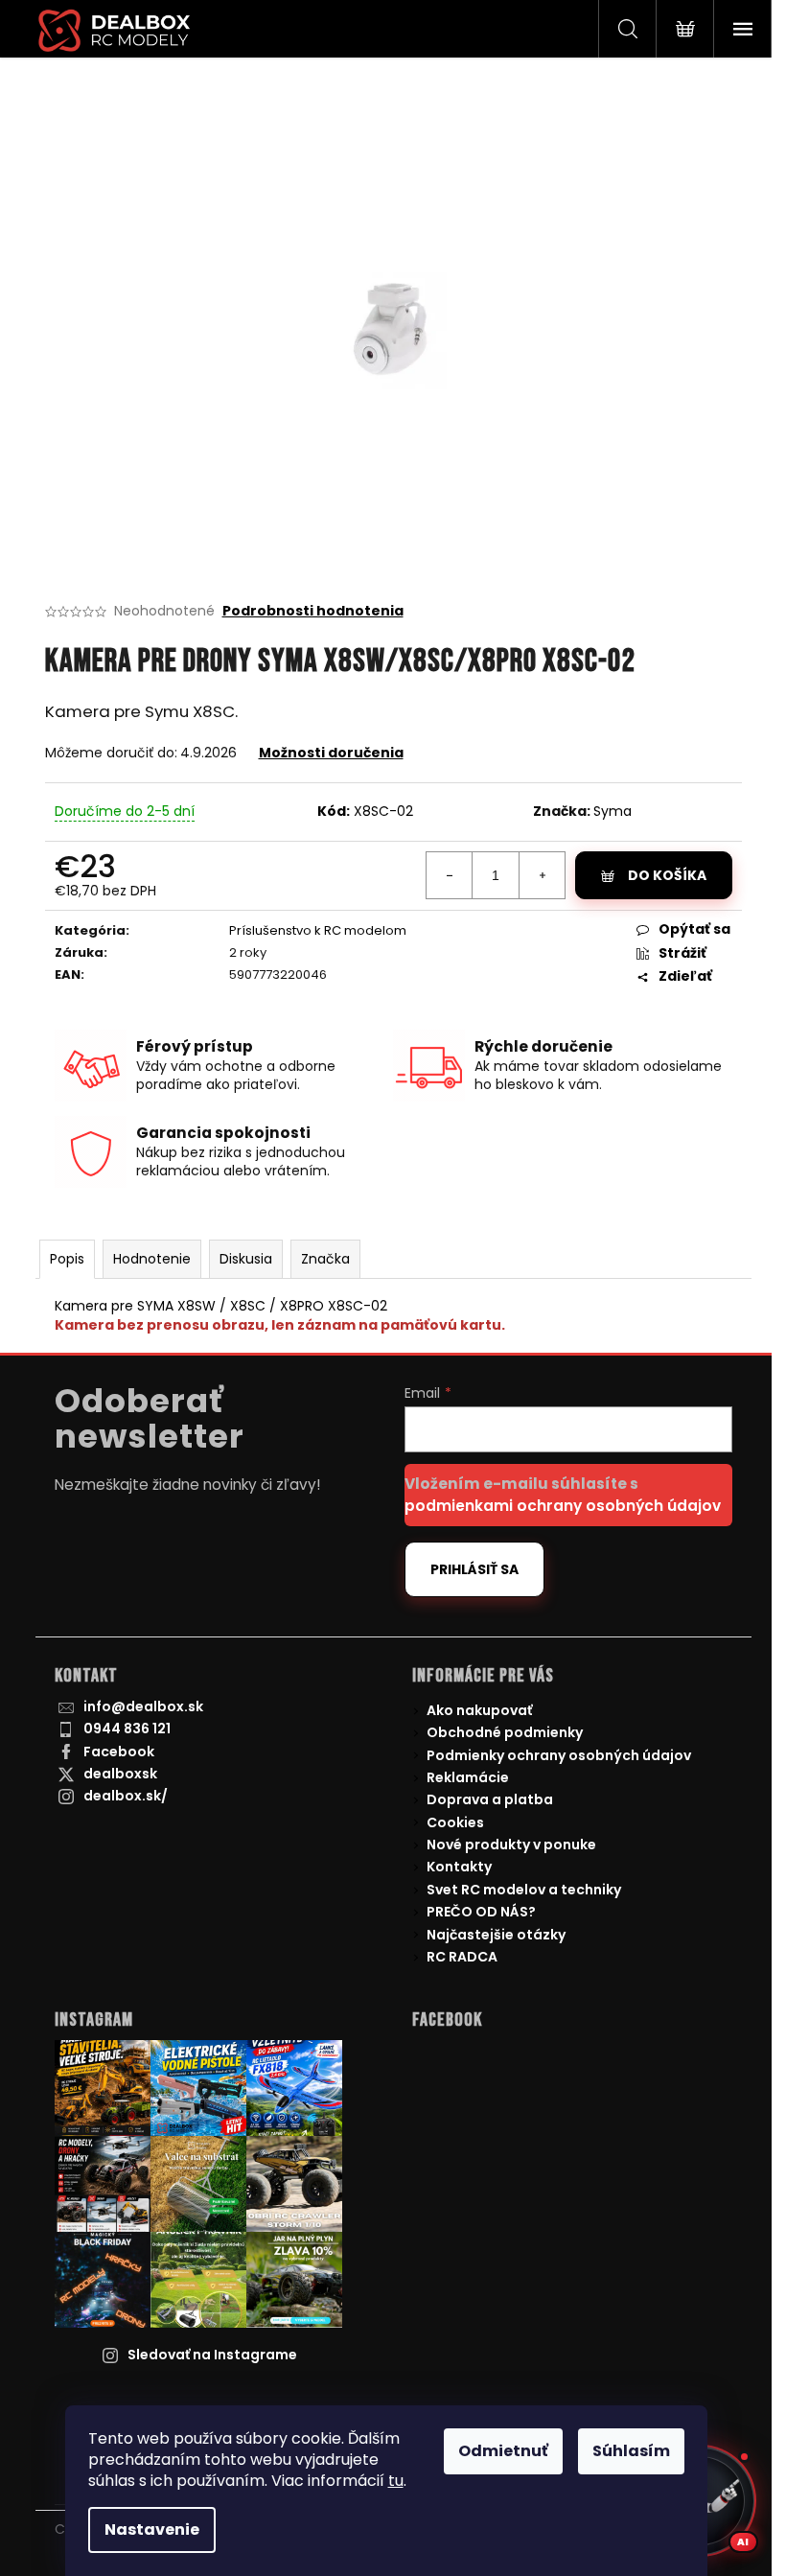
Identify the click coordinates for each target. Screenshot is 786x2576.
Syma (613, 811)
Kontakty (459, 1867)
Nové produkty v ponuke (511, 1845)
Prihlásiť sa (474, 1569)
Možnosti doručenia (331, 753)
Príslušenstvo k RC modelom (318, 930)
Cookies (455, 1822)
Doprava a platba (490, 1799)
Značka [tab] (325, 1259)
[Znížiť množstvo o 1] (450, 875)
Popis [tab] (67, 1259)
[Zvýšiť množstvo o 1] (542, 875)
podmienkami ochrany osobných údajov (563, 1506)
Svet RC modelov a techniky (524, 1890)
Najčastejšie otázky (496, 1935)
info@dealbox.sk (143, 1706)
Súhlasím (631, 2451)
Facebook (119, 1752)
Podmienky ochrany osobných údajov (559, 1755)
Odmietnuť (503, 2451)
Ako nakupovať (479, 1710)
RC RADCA (462, 1957)
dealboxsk (120, 1774)
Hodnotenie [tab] (152, 1259)
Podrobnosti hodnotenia (313, 611)
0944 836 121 (127, 1729)
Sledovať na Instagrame (212, 2355)
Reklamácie (468, 1777)
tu (396, 2481)
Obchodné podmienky (505, 1732)
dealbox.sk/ (126, 1796)
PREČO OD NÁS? (481, 1912)
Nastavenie (152, 2530)
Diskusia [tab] (246, 1259)
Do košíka (667, 875)
